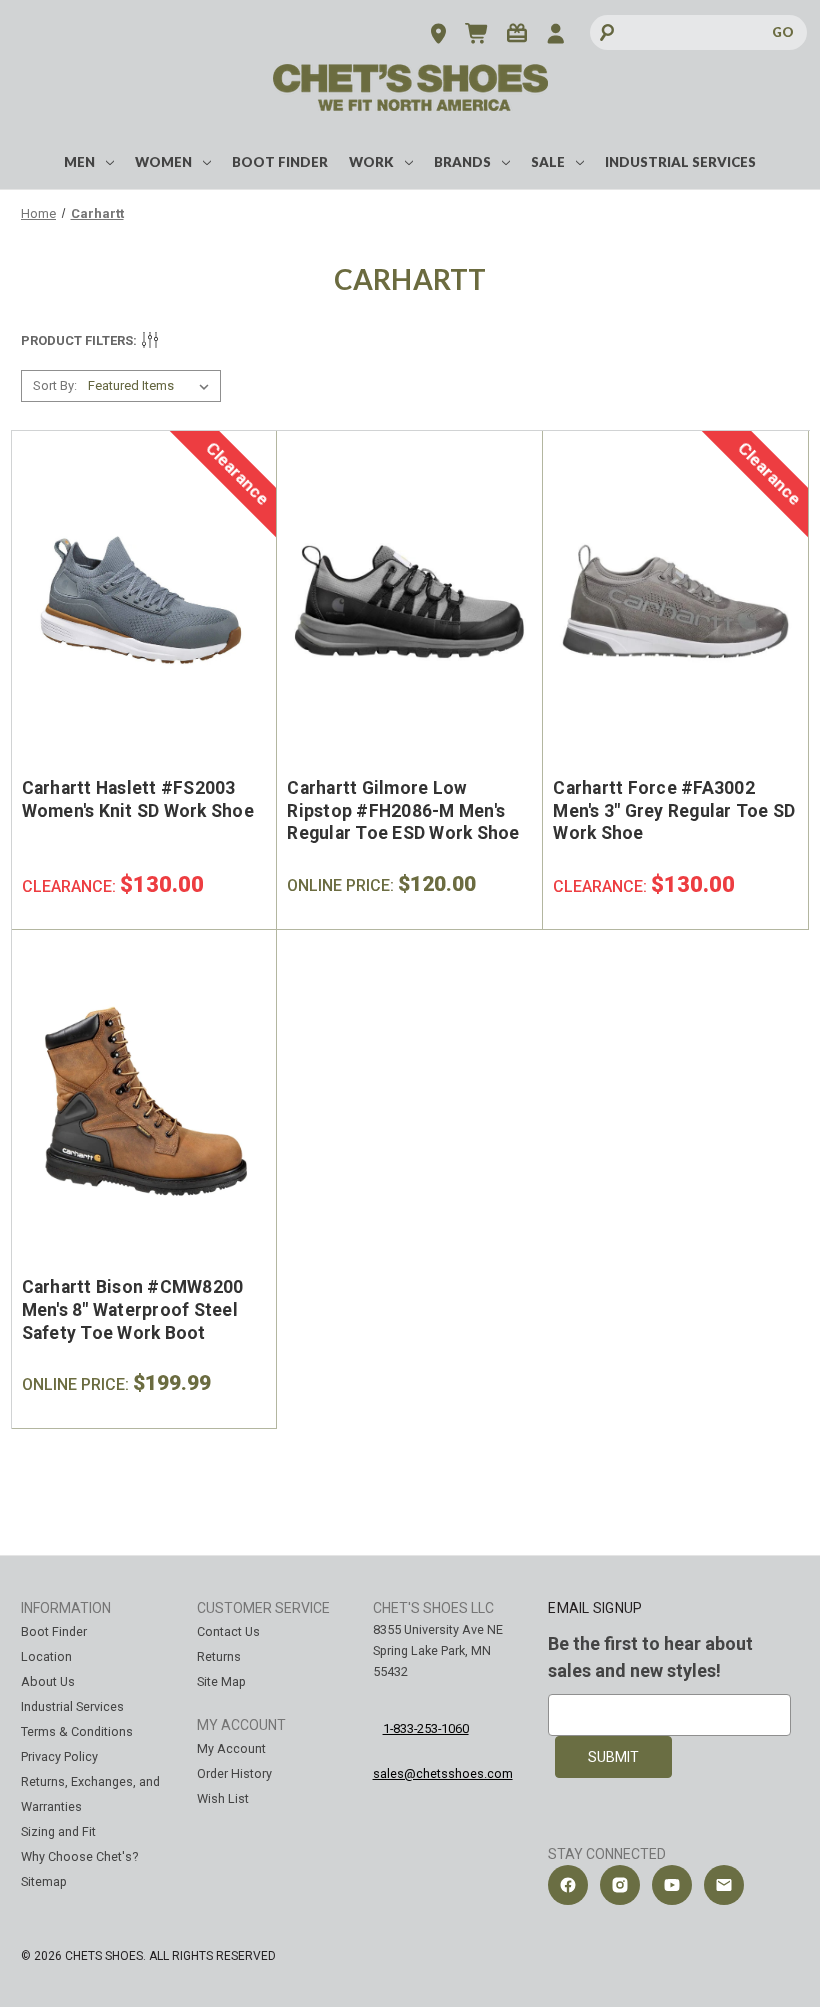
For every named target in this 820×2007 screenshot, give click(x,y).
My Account (231, 1748)
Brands (462, 162)
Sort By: (55, 385)
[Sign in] (555, 35)
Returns (219, 1656)
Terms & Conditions (77, 1731)
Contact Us (228, 1631)
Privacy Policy (59, 1756)
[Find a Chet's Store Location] (438, 35)
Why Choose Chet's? (79, 1856)
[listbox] (152, 386)
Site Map (221, 1681)
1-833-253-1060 (426, 1728)
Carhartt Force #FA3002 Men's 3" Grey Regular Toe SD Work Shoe (674, 811)
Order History (234, 1773)
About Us (48, 1681)
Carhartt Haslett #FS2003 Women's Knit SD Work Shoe (138, 799)
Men (79, 162)
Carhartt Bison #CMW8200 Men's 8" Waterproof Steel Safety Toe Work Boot (133, 1310)
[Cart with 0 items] (477, 35)
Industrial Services (680, 162)
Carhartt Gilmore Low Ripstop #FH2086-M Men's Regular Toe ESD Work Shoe (403, 811)
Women (163, 162)
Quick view (122, 547)
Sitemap (44, 1881)
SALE (548, 162)
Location (46, 1656)
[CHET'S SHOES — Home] (410, 101)
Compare (137, 602)
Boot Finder (280, 162)
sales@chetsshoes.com (443, 1773)
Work (371, 162)
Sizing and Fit (58, 1831)
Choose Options (133, 642)
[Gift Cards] (516, 35)
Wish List (223, 1798)
